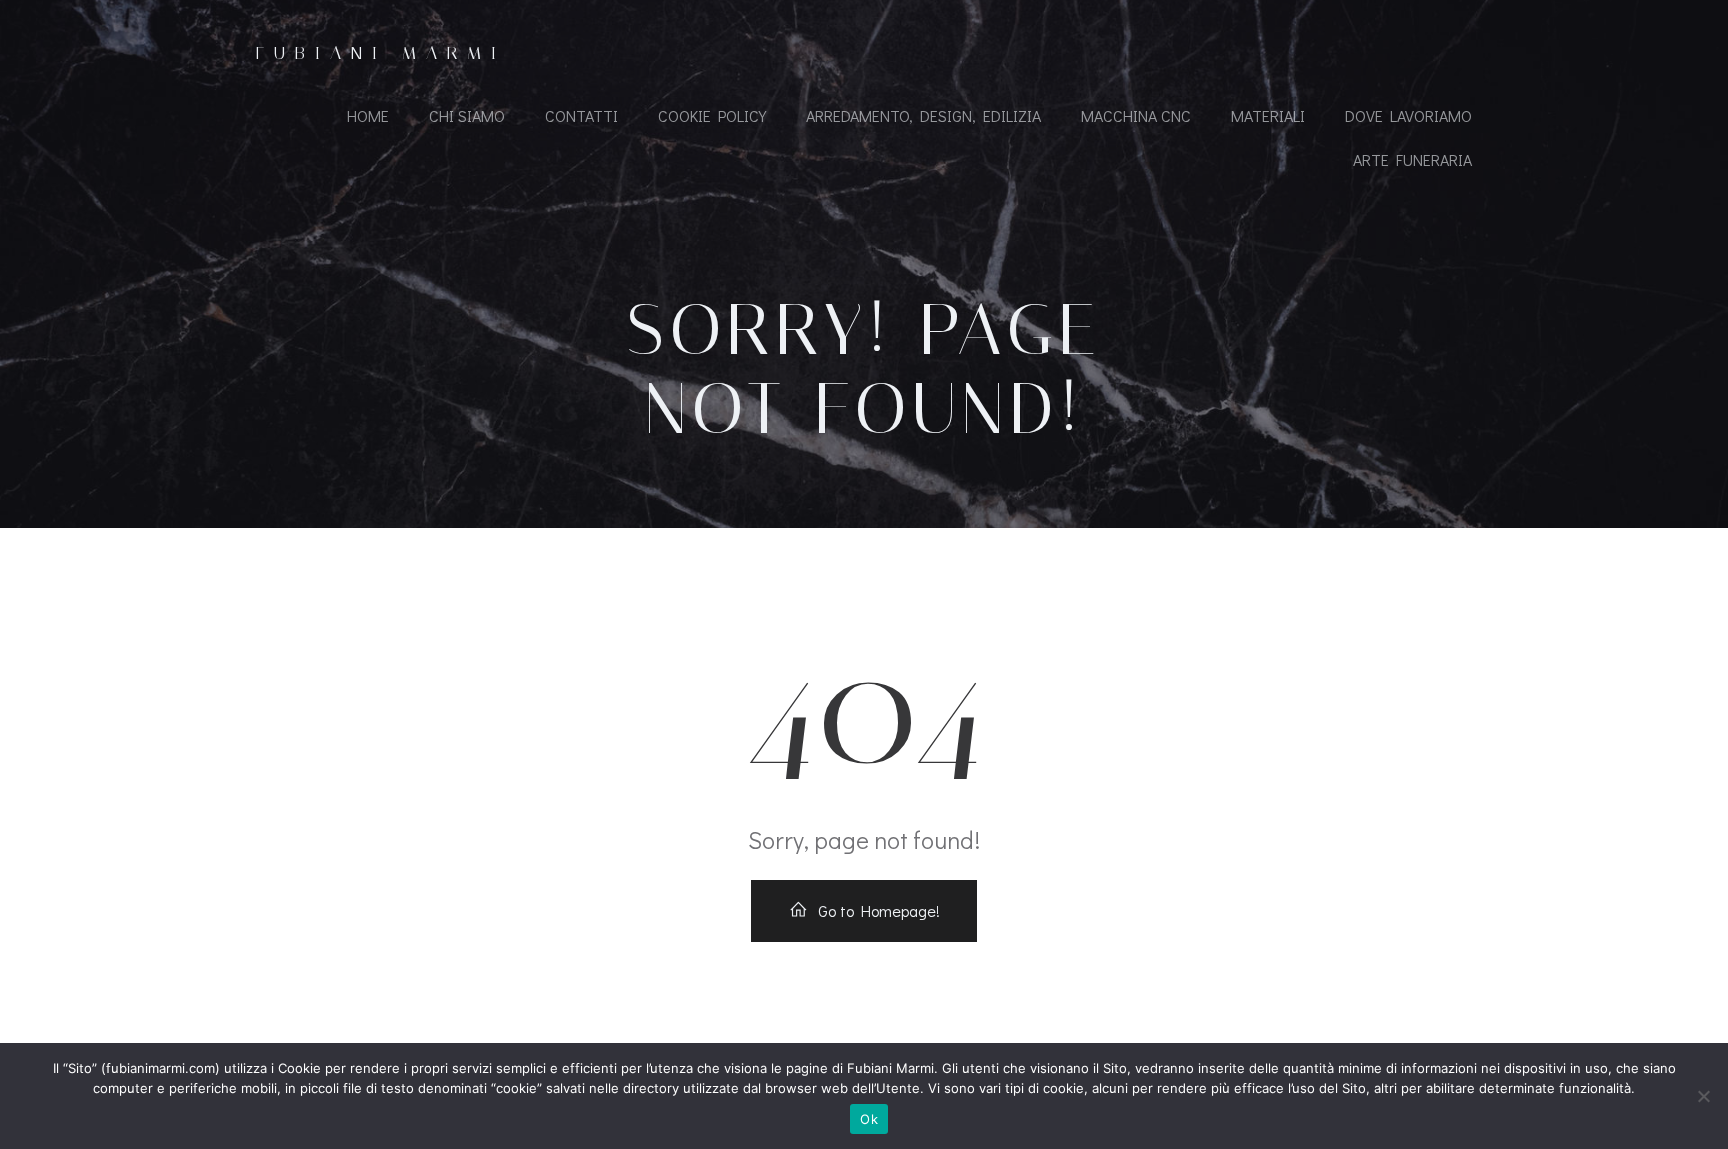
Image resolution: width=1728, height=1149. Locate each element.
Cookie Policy (712, 115)
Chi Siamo (467, 115)
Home (368, 115)
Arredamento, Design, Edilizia (923, 115)
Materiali (1268, 115)
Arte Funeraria (1412, 159)
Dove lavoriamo (1408, 115)
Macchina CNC (1136, 115)
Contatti (581, 115)
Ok (869, 1119)
